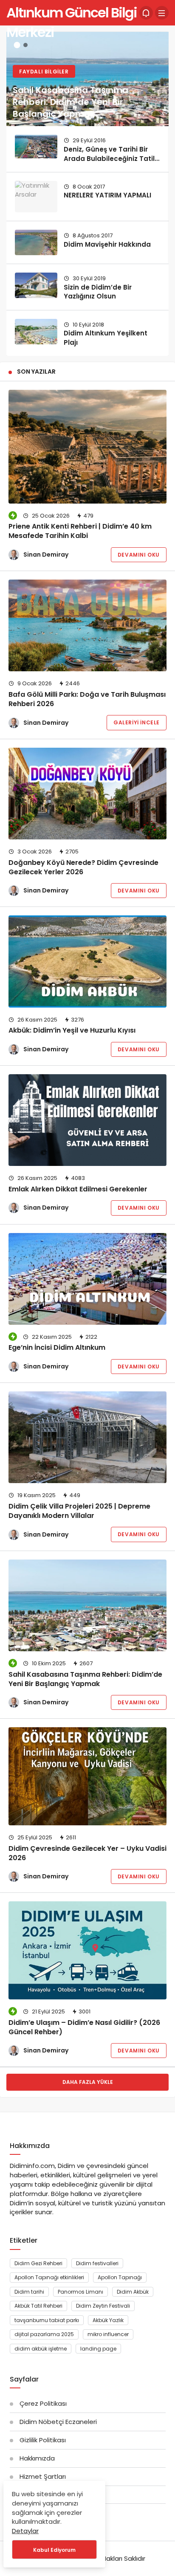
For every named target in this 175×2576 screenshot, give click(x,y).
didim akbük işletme (41, 2349)
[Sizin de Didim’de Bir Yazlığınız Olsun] (36, 285)
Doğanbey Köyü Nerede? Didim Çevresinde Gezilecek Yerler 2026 (83, 867)
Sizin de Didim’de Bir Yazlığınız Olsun (98, 292)
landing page (98, 2349)
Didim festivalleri (97, 2263)
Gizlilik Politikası (43, 2440)
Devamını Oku (139, 555)
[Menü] (162, 13)
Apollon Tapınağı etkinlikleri (49, 2277)
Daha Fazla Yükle (88, 2082)
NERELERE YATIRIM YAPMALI (107, 195)
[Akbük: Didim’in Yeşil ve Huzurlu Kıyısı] (87, 961)
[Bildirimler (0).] (146, 13)
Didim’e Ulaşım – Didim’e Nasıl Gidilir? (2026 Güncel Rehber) (84, 2027)
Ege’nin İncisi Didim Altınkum (57, 1348)
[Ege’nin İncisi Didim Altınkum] (87, 1279)
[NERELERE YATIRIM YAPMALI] (36, 197)
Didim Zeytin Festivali (103, 2306)
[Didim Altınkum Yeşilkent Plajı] (36, 332)
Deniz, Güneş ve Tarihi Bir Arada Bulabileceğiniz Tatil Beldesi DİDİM (109, 159)
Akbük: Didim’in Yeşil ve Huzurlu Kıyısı (72, 1031)
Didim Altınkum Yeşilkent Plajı (106, 338)
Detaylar (25, 2531)
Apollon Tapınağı (120, 2277)
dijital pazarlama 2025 (44, 2334)
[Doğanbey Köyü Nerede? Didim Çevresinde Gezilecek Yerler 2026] (87, 794)
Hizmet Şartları (43, 2476)
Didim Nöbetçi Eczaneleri (58, 2422)
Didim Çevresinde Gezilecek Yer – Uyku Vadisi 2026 (87, 1853)
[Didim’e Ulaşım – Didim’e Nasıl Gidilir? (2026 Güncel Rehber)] (87, 1950)
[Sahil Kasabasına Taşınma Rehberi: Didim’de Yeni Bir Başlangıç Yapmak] (87, 79)
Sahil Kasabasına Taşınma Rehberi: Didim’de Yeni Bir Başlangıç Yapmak (85, 1679)
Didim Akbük (133, 2292)
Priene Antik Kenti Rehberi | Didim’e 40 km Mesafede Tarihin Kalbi (80, 531)
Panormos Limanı (80, 2292)
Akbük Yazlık (108, 2320)
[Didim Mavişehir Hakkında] (36, 242)
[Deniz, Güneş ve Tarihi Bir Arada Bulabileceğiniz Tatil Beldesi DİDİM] (36, 146)
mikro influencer (108, 2334)
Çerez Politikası (43, 2403)
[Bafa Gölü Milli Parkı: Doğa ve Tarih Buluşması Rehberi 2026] (87, 625)
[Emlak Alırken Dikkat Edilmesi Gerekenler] (87, 1120)
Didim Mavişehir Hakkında (107, 244)
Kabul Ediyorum (54, 2550)
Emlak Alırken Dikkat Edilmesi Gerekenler (78, 1189)
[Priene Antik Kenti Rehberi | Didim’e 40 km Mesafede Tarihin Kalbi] (87, 447)
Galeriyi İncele (137, 722)
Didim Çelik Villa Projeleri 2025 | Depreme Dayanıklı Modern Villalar (79, 1511)
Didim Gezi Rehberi (38, 2263)
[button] (17, 45)
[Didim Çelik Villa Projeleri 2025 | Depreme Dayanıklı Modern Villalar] (87, 1437)
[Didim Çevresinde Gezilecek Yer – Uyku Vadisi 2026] (87, 1776)
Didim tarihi (29, 2292)
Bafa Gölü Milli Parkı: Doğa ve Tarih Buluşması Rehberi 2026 (87, 699)
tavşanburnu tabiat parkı (47, 2320)
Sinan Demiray (46, 555)
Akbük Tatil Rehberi (38, 2306)
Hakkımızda (37, 2458)
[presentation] (13, 191)
